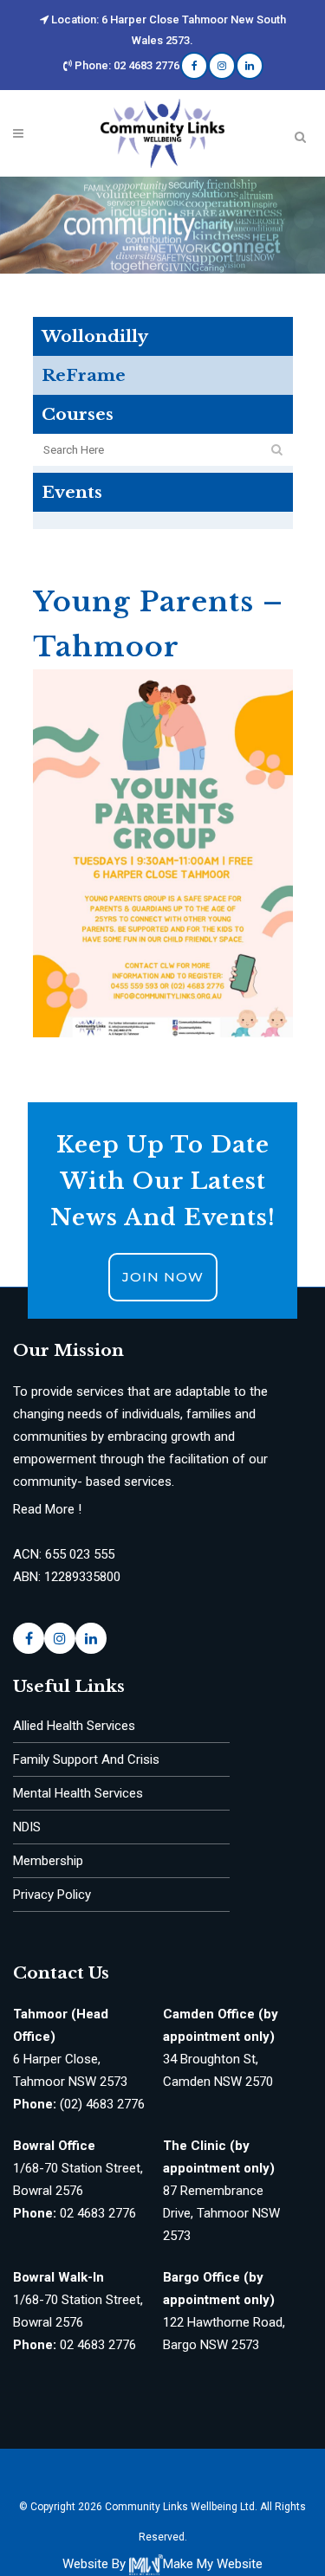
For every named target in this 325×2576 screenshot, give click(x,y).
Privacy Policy (52, 1895)
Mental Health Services (78, 1793)
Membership (48, 1861)
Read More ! (47, 1509)
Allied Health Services (74, 1726)
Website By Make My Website (162, 2564)
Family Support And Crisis (86, 1759)
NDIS (27, 1827)
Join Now (163, 1277)
